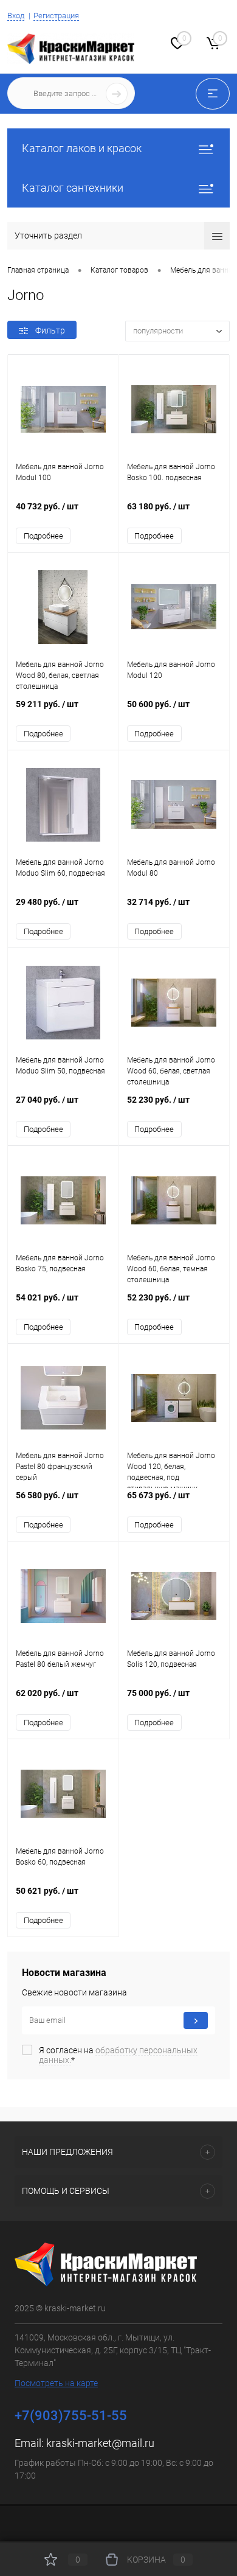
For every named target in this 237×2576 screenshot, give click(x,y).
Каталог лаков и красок (82, 148)
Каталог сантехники (73, 188)
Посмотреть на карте (56, 2383)
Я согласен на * (118, 2055)
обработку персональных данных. (118, 2055)
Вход (16, 16)
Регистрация (56, 16)
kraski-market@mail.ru (100, 2443)
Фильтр (50, 330)
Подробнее (43, 536)
